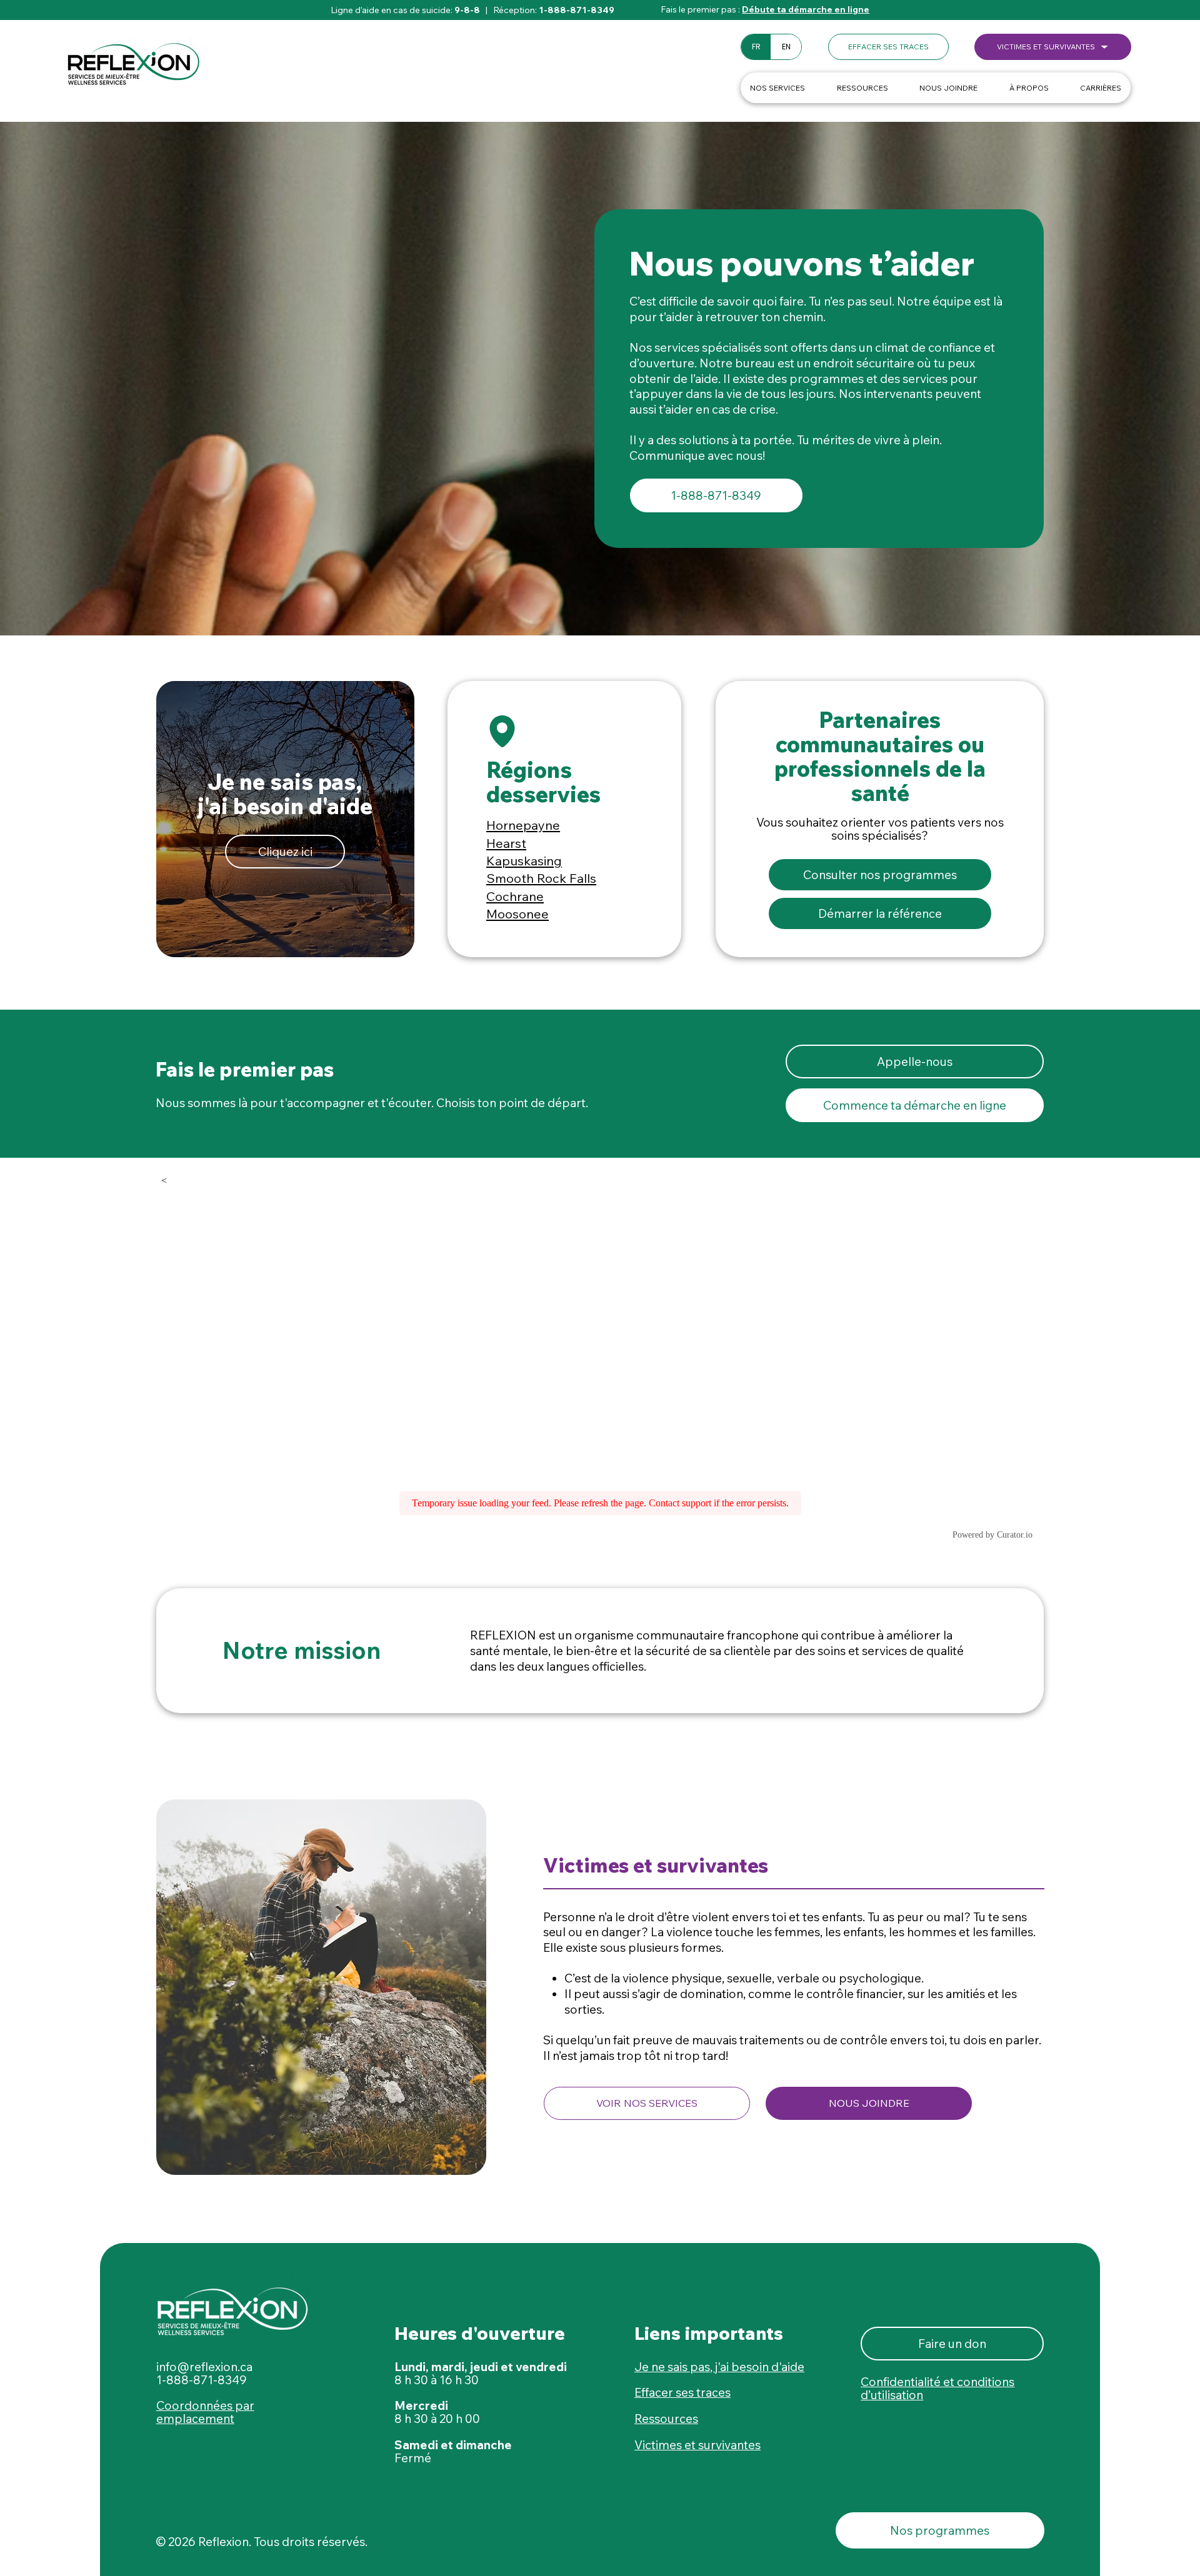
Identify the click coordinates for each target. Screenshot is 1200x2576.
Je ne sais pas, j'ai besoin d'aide (719, 2367)
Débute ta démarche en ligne (806, 9)
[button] (889, 47)
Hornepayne (523, 825)
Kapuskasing (524, 861)
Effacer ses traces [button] (682, 2392)
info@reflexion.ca (204, 2367)
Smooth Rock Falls (541, 878)
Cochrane (515, 896)
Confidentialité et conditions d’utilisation (937, 2388)
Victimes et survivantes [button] (697, 2445)
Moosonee (517, 914)
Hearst (506, 843)
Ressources (666, 2419)
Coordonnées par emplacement (205, 2412)
